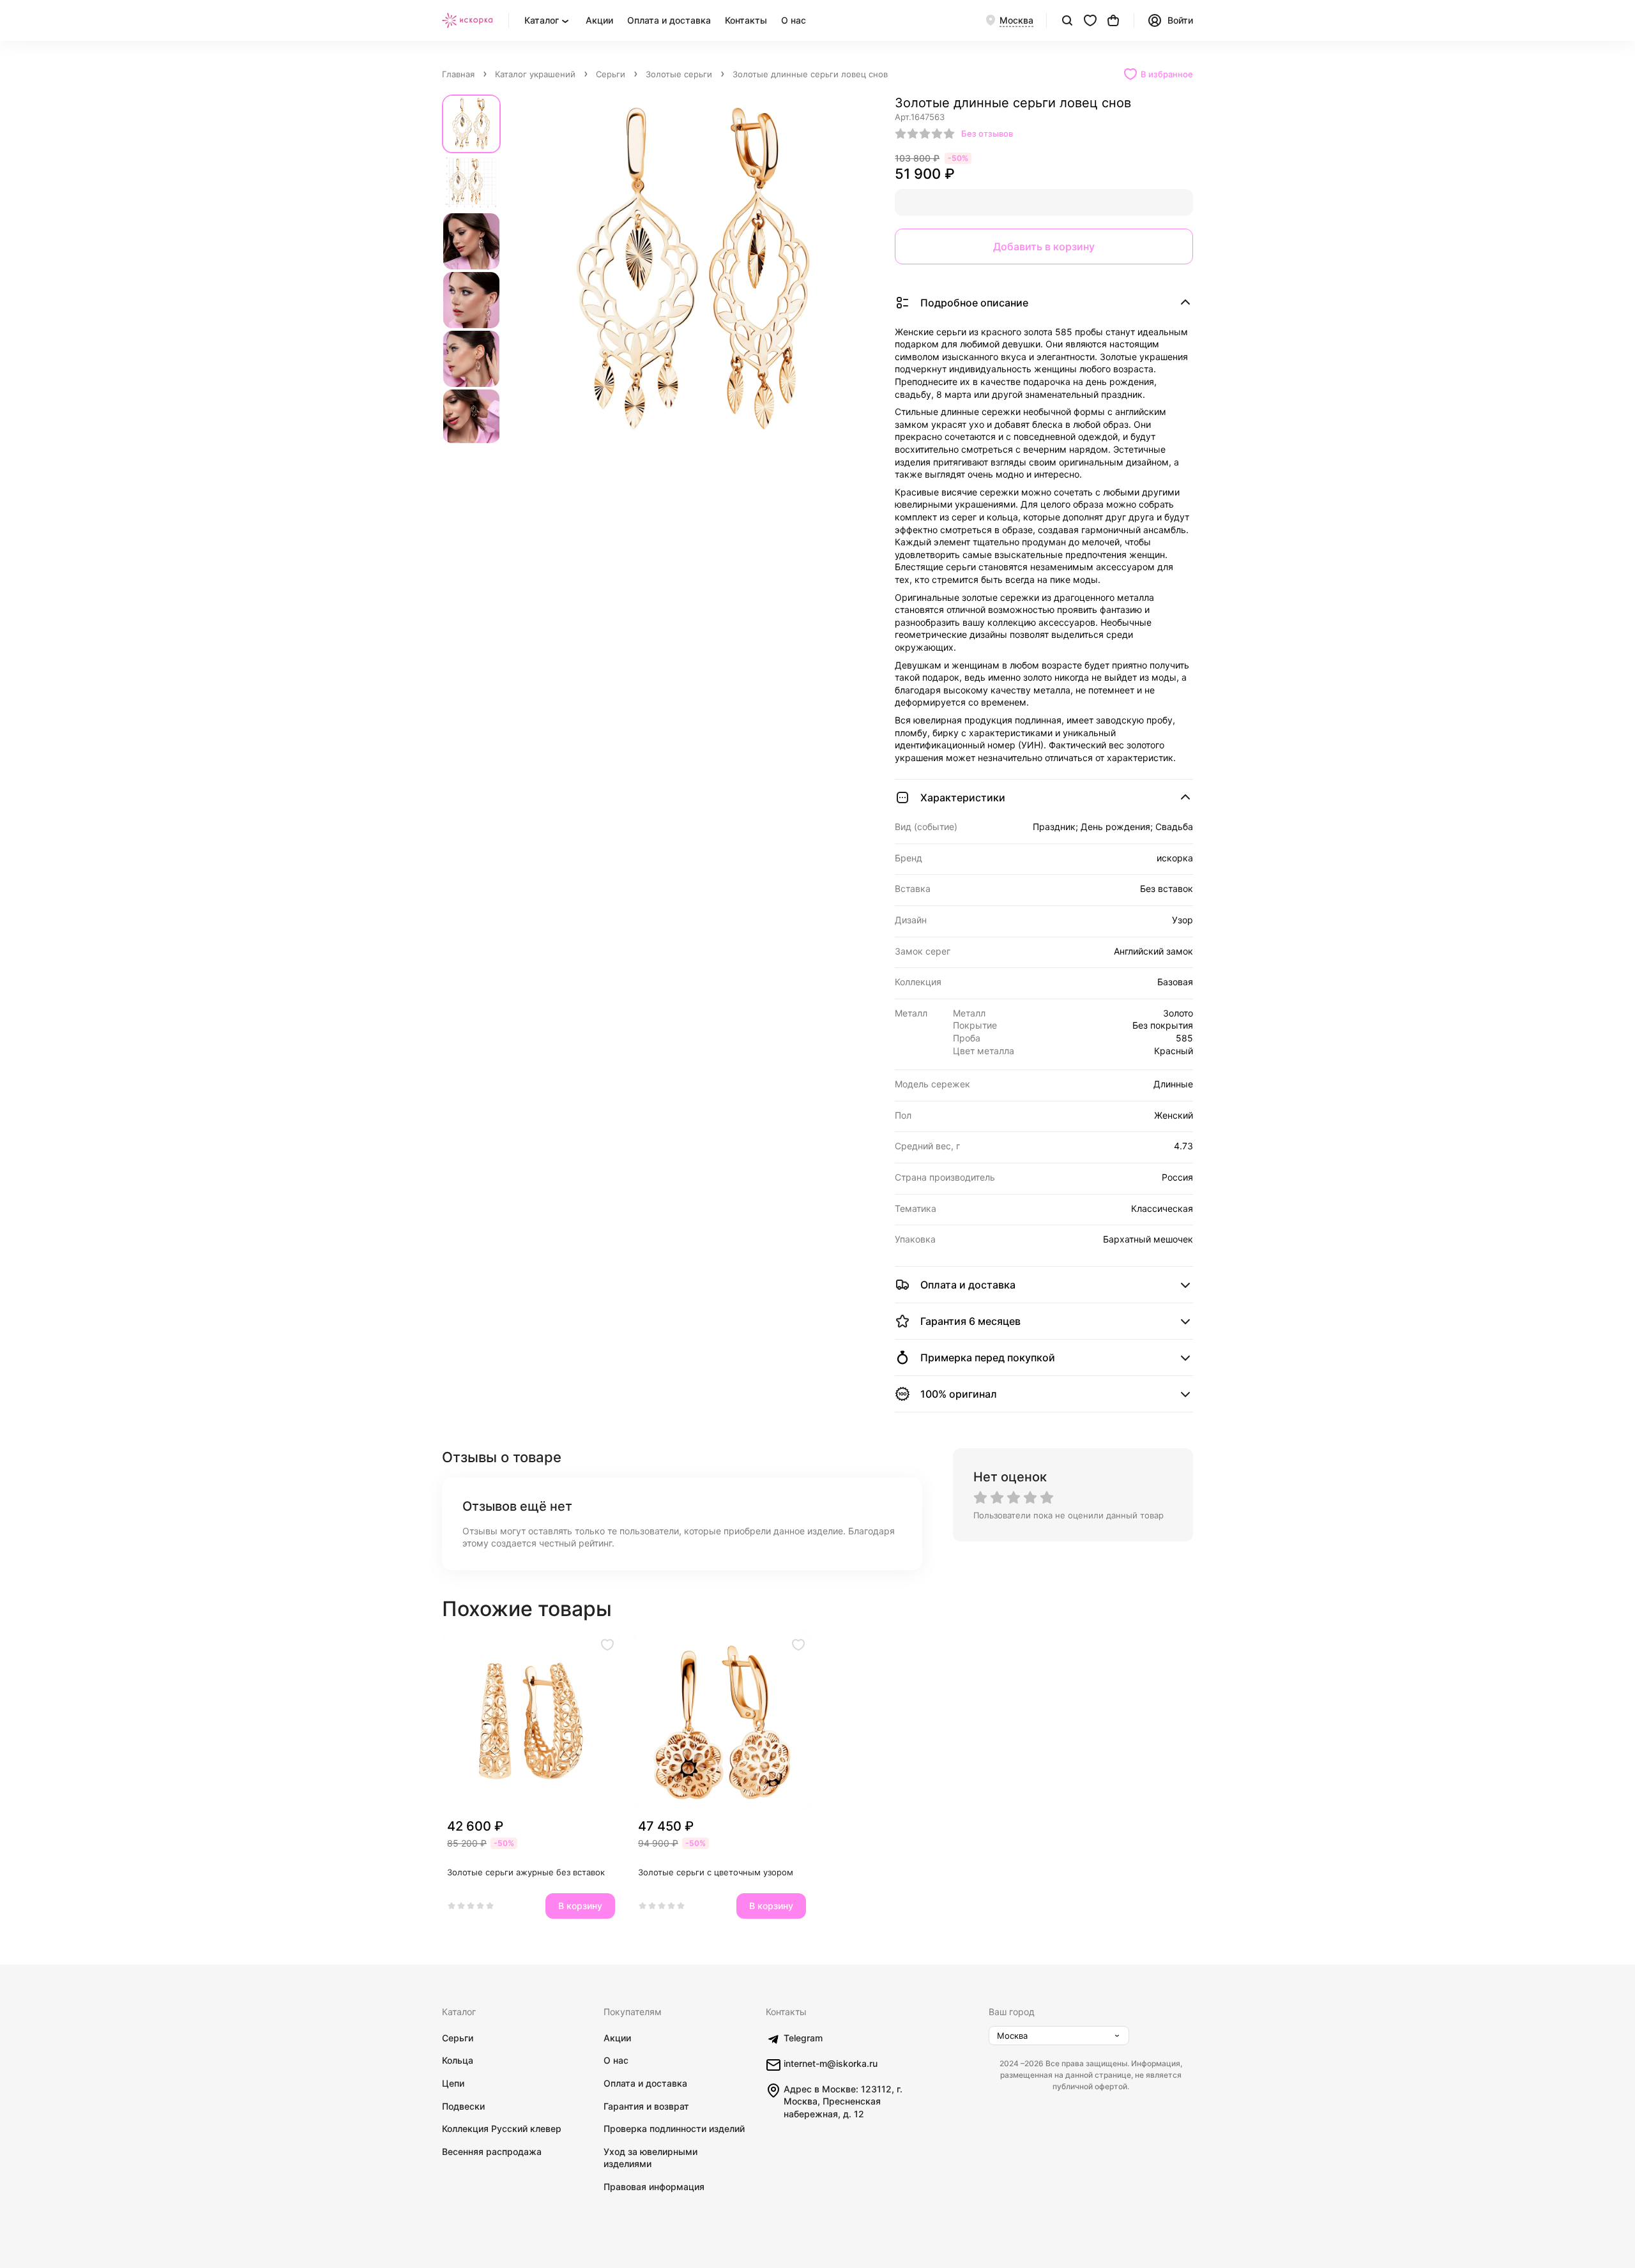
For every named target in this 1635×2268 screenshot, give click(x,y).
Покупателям (633, 2012)
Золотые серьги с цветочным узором (716, 1872)
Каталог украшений (535, 74)
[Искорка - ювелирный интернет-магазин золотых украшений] (468, 20)
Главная (458, 74)
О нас (794, 20)
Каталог (459, 2012)
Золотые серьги (679, 74)
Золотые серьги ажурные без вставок (526, 1872)
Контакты (746, 20)
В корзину (580, 1906)
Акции (599, 20)
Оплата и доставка (669, 20)
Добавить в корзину (1044, 246)
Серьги (611, 74)
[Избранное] (1090, 20)
